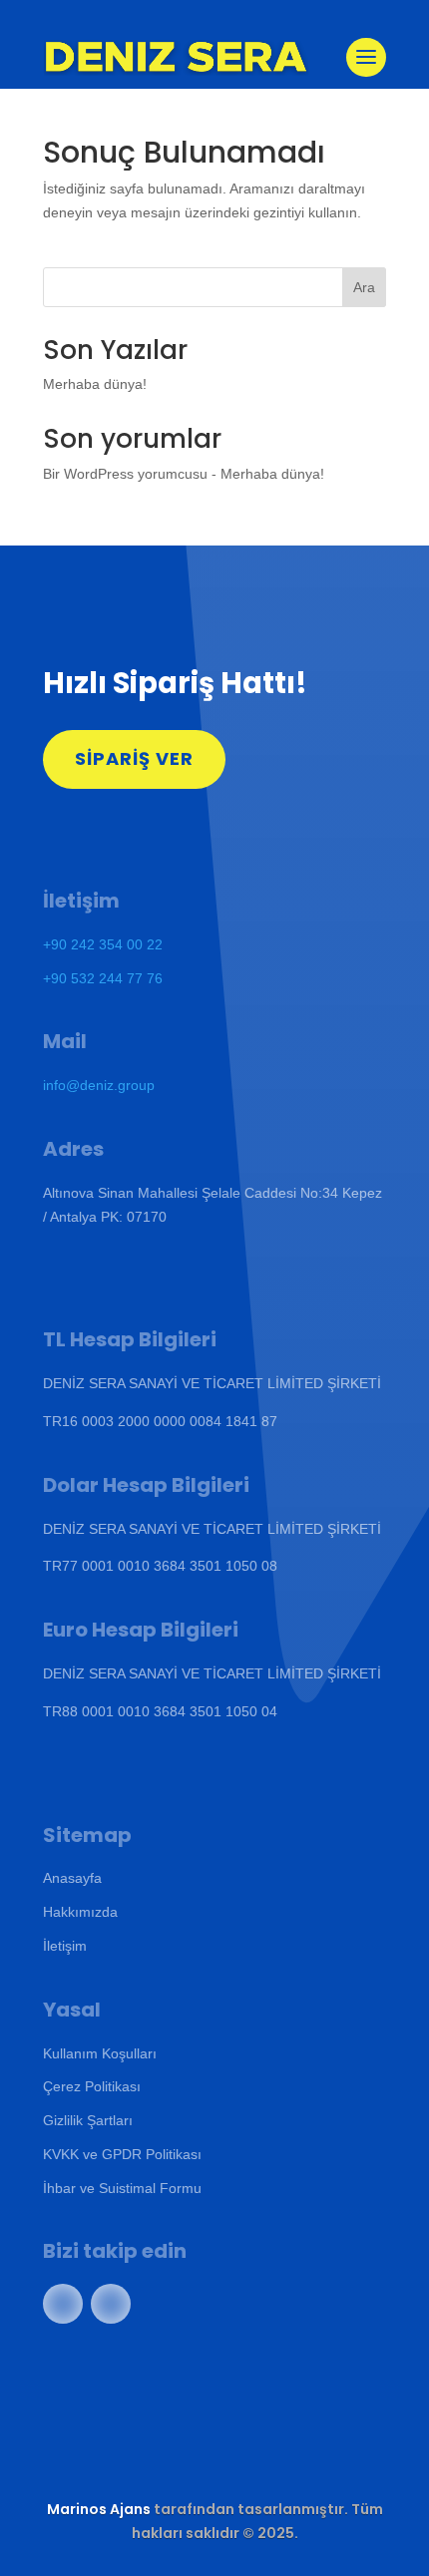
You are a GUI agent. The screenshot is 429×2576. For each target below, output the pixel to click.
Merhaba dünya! (95, 384)
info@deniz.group (99, 1085)
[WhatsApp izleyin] (63, 2304)
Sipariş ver (134, 758)
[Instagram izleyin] (111, 2304)
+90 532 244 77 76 (103, 978)
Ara (364, 287)
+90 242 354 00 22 (103, 944)
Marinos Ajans (99, 2509)
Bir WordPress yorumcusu (125, 474)
